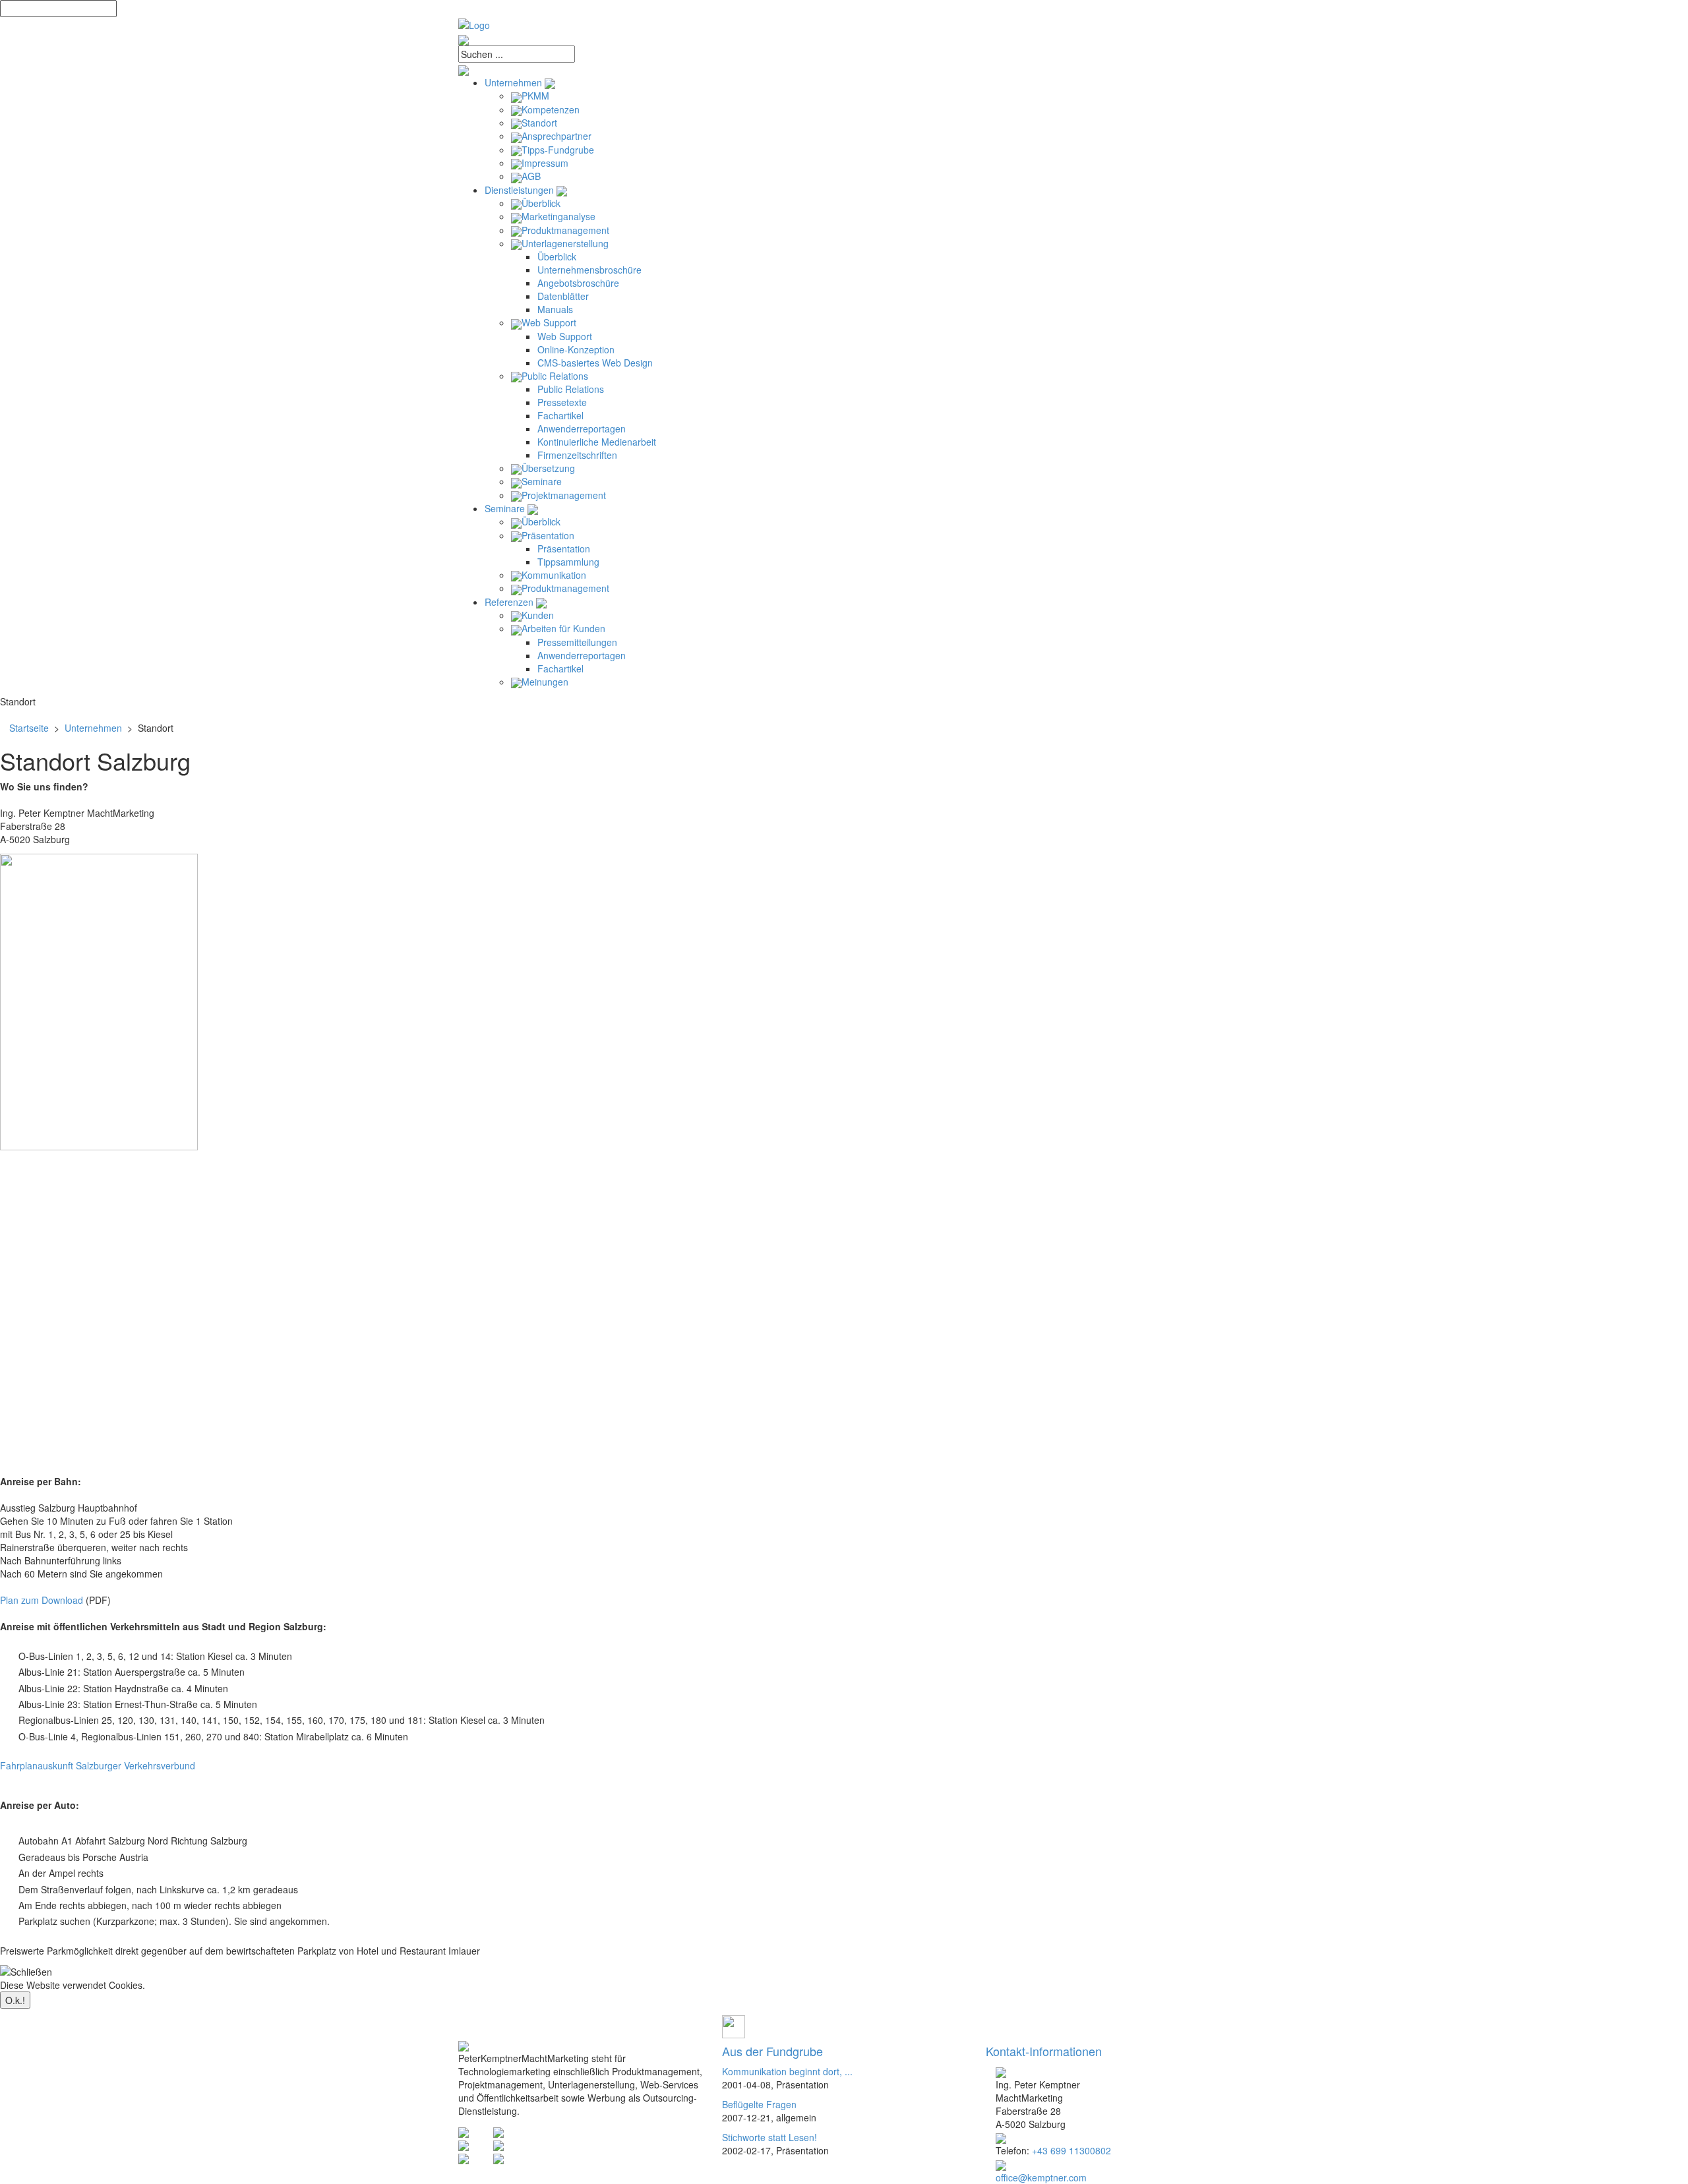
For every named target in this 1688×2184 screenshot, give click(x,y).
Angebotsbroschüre (578, 283)
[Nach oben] (734, 2025)
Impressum (545, 163)
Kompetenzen (551, 109)
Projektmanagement (564, 495)
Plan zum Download (42, 1600)
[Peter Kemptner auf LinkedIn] (498, 2158)
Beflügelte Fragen (759, 2104)
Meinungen (545, 682)
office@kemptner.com (1041, 2177)
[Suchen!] (844, 69)
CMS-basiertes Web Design (595, 363)
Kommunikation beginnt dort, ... (787, 2071)
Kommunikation (554, 575)
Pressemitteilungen (577, 642)
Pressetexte (562, 402)
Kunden (538, 615)
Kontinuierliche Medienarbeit (597, 442)
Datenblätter (563, 296)
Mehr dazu (170, 1985)
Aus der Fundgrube (772, 2051)
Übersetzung (548, 468)
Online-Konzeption (576, 349)
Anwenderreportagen (582, 428)
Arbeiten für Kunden (563, 628)
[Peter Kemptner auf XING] (464, 2158)
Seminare (542, 481)
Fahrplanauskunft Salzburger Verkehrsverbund (98, 1765)
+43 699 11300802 (1071, 2150)
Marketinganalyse (558, 216)
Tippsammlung (568, 562)
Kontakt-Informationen (1044, 2051)
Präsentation (548, 535)
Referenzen (510, 602)
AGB (531, 176)
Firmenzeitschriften (577, 455)
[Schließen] (26, 1972)
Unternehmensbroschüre (589, 270)
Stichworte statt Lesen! (769, 2137)
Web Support (549, 322)
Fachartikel (560, 415)
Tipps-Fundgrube (558, 150)
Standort (539, 123)
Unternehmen (515, 82)
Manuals (555, 309)
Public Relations (555, 376)
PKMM (535, 96)
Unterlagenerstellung (565, 243)
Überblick (541, 203)
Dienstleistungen (521, 190)
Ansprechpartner (557, 136)
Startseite (29, 728)
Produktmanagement (565, 230)
